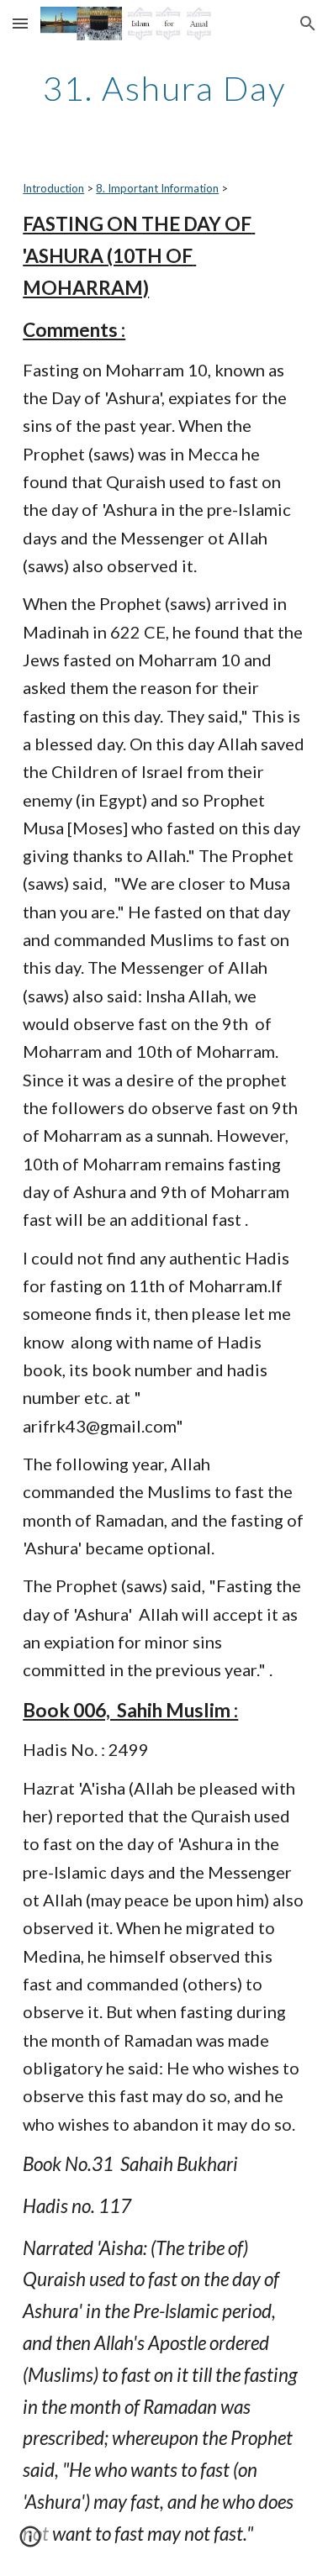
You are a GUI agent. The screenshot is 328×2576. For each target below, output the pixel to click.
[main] (164, 88)
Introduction (53, 188)
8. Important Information (157, 188)
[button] (20, 23)
